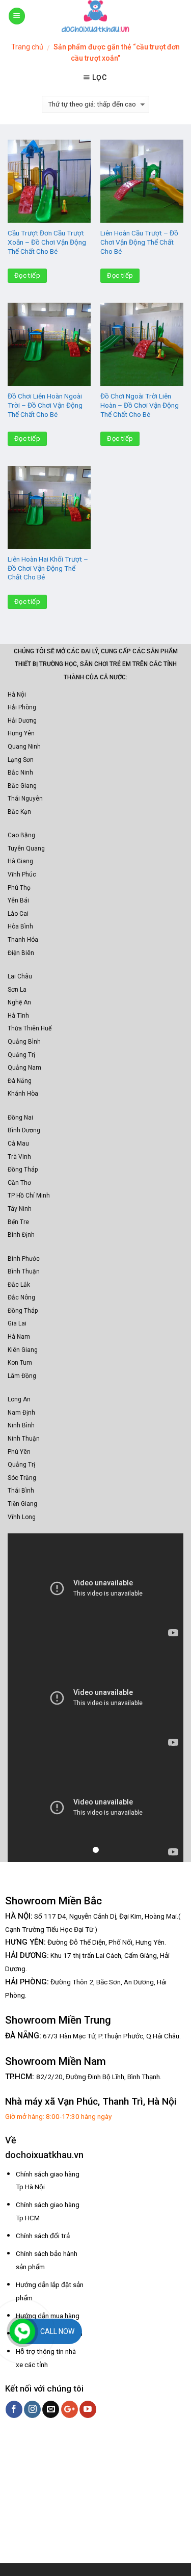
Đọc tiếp (27, 275)
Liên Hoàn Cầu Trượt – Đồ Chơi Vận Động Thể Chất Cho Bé (139, 242)
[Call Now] (22, 2331)
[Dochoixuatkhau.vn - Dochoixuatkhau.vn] (96, 16)
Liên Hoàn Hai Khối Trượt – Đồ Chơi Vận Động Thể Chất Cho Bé (48, 568)
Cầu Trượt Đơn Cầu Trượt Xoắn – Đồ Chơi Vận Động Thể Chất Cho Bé (47, 242)
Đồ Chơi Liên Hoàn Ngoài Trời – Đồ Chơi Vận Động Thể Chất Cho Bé (45, 405)
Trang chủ (27, 47)
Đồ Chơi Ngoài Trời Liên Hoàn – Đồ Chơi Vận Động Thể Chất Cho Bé (140, 405)
